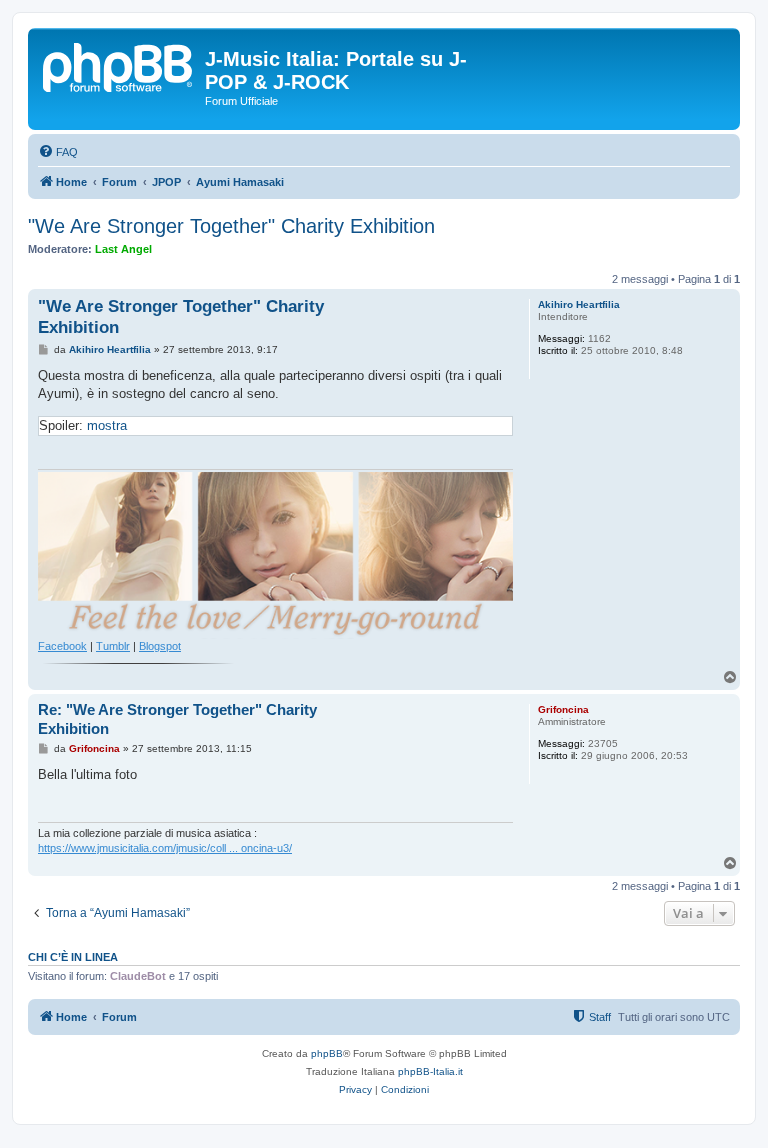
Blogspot (160, 646)
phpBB (327, 1053)
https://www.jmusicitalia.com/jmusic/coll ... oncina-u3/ (165, 848)
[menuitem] (58, 152)
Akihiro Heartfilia (579, 304)
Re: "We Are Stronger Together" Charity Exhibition (177, 719)
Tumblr (113, 646)
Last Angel (123, 249)
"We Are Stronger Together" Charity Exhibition (231, 226)
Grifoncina (563, 709)
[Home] (119, 65)
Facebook (62, 646)
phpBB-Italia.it (430, 1071)
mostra (107, 425)
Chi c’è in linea (73, 957)
